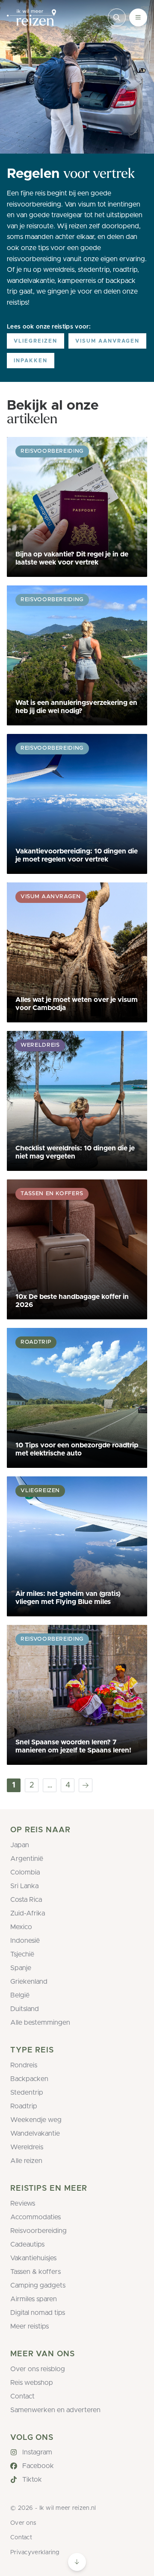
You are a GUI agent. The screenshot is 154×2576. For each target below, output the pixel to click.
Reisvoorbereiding (38, 2231)
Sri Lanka (24, 1886)
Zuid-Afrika (28, 1913)
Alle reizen (26, 2161)
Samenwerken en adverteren (55, 2410)
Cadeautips (27, 2244)
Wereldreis (27, 2147)
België (20, 1995)
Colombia (25, 1872)
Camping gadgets (38, 2285)
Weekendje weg (36, 2120)
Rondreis (24, 2065)
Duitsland (25, 2009)
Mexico (21, 1927)
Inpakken (31, 361)
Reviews (23, 2203)
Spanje (21, 1968)
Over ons (23, 2523)
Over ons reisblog (38, 2369)
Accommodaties (36, 2217)
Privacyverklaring (35, 2553)
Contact (22, 2396)
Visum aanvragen (107, 341)
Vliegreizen (36, 341)
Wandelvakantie (35, 2134)
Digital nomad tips (38, 2313)
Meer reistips (30, 2326)
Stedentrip (27, 2093)
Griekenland (29, 1982)
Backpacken (29, 2079)
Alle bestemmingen (40, 2023)
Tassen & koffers (36, 2272)
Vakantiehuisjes (33, 2258)
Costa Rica (26, 1900)
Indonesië (25, 1941)
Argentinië (27, 1859)
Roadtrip (24, 2106)
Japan (20, 1845)
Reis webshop (32, 2383)
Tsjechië (22, 1954)
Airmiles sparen (34, 2299)
